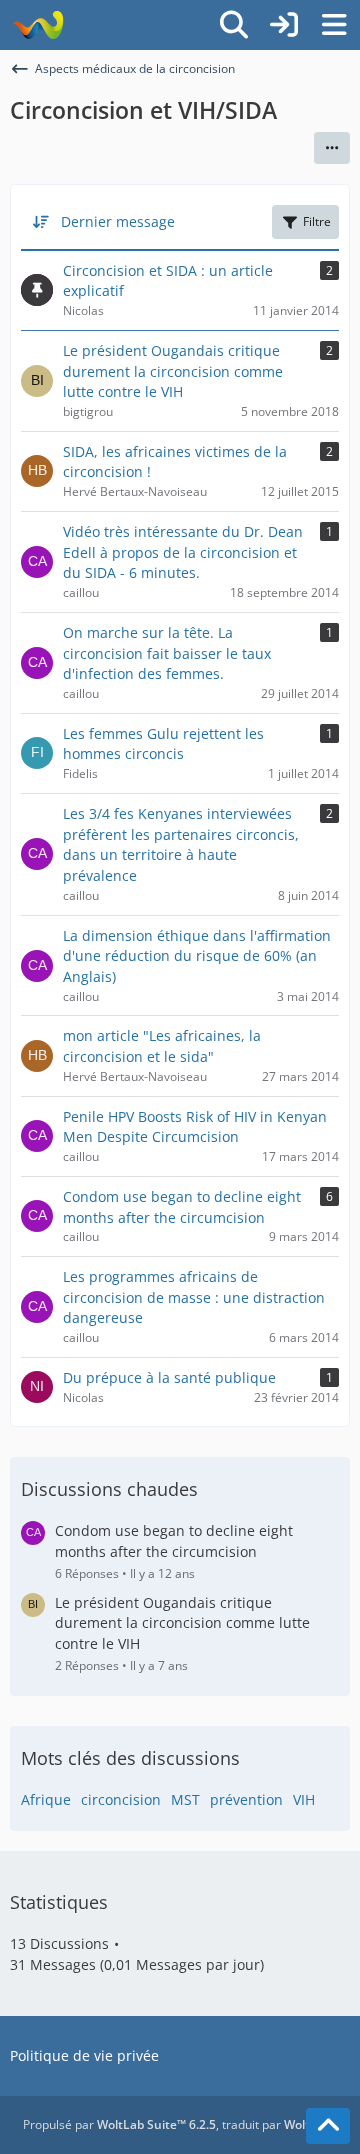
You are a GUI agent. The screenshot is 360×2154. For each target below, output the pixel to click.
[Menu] (334, 25)
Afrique (46, 1799)
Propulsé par (119, 2124)
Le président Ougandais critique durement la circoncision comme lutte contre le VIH (182, 1623)
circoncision (121, 1799)
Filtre (317, 221)
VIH (304, 1799)
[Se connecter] (284, 25)
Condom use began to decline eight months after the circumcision (174, 1541)
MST (185, 1799)
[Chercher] (234, 25)
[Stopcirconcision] (37, 25)
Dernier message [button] (118, 221)
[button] (332, 148)
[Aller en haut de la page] (328, 2126)
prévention (246, 1799)
